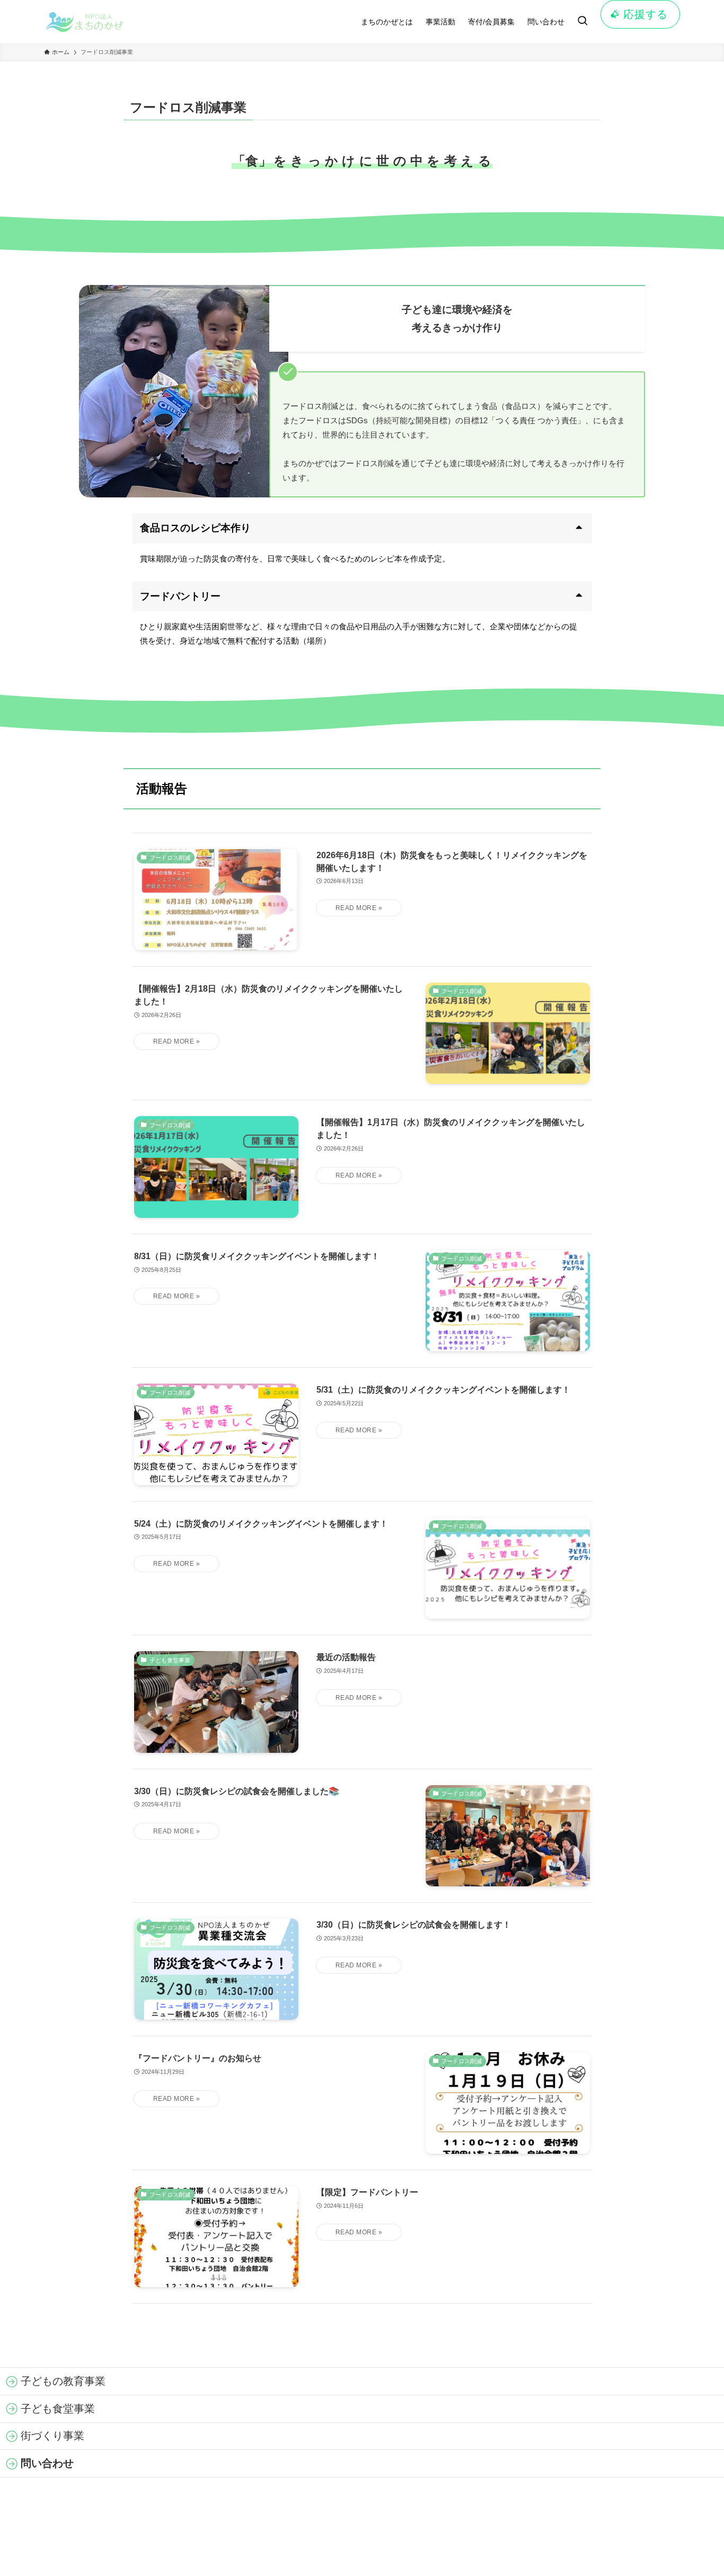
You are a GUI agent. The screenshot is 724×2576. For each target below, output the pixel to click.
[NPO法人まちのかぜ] (91, 22)
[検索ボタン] (582, 22)
